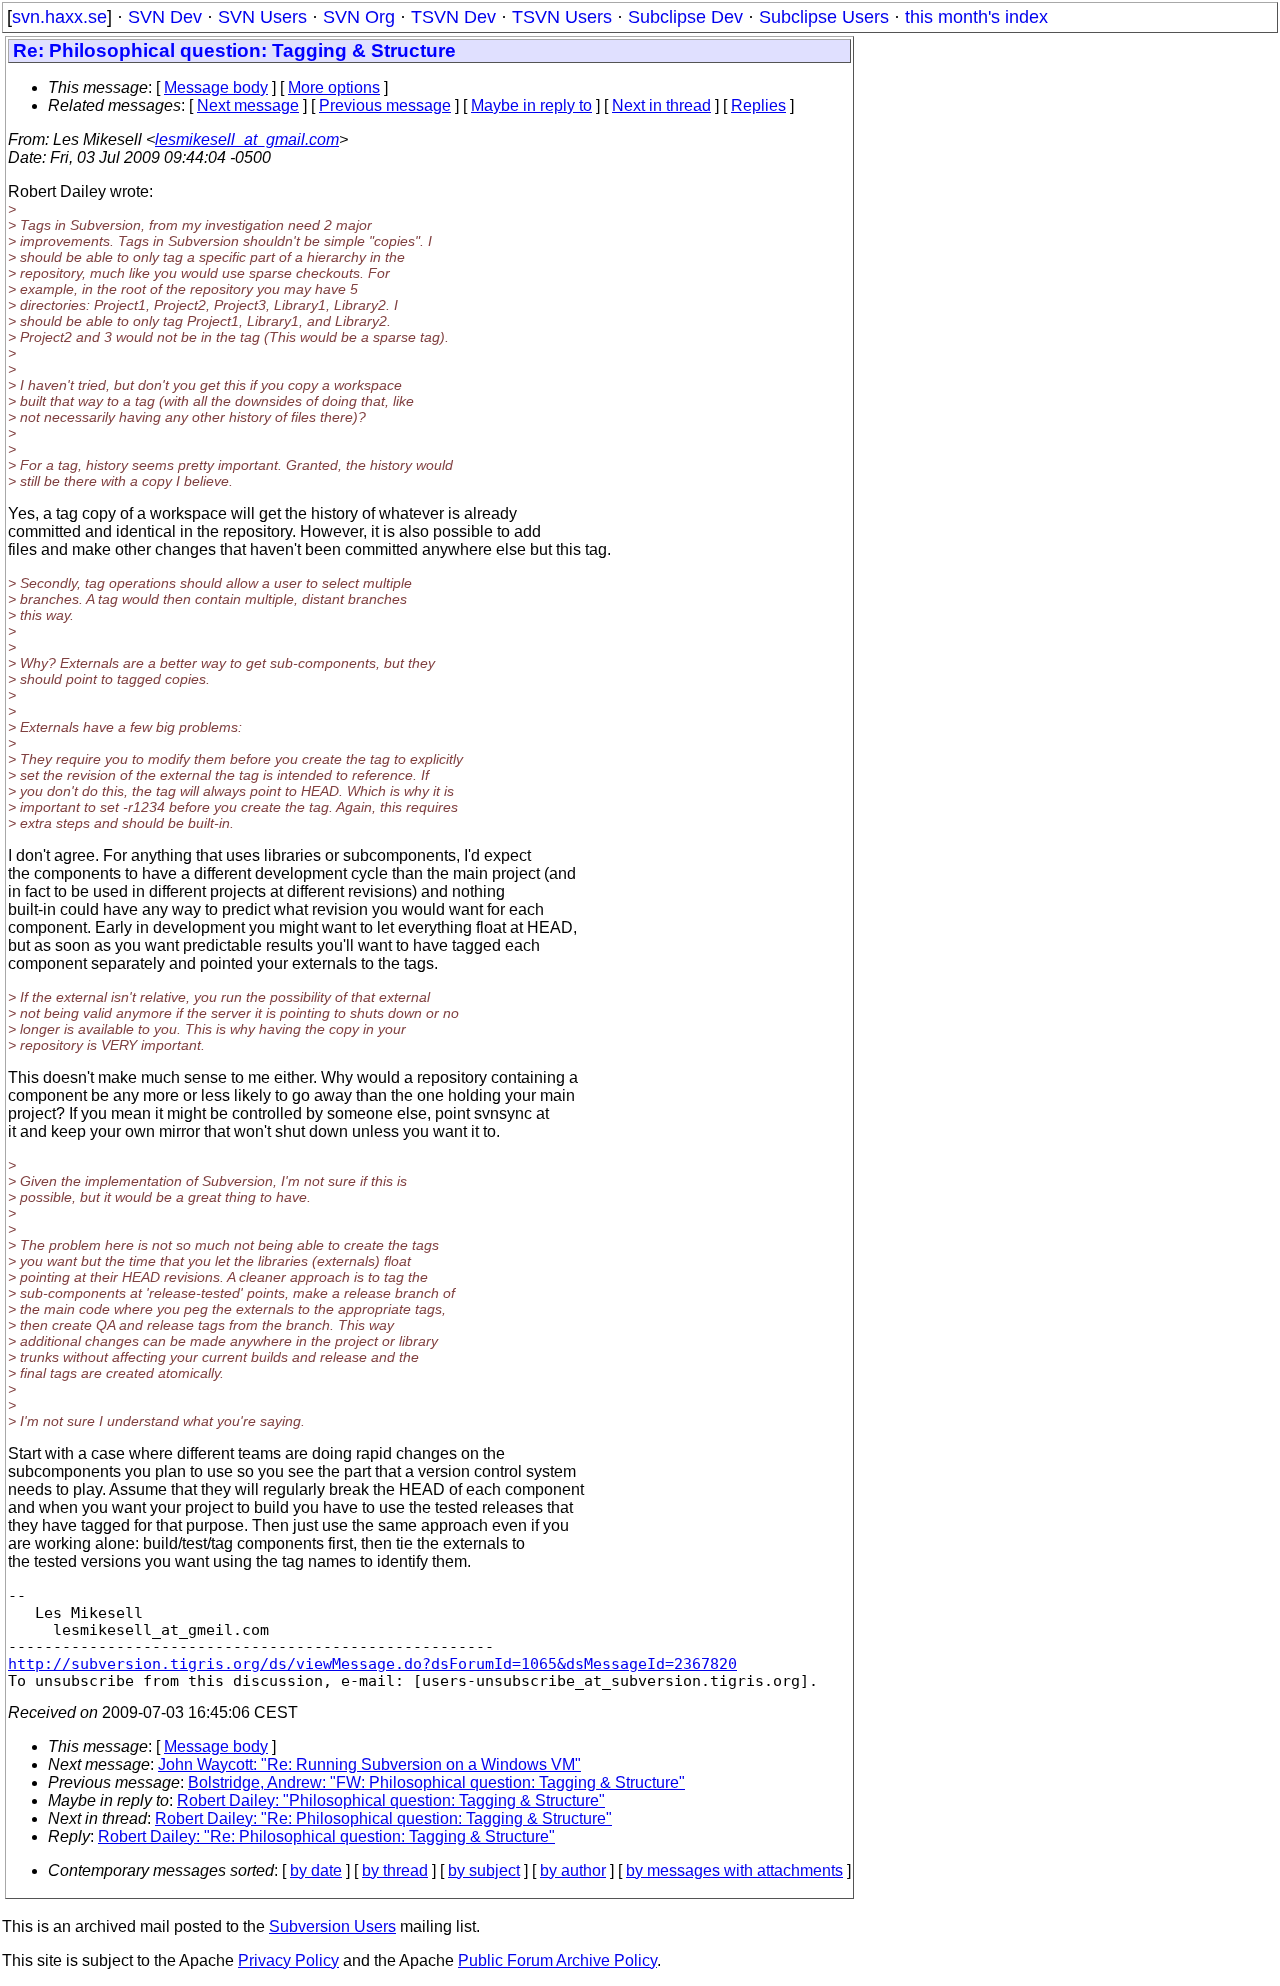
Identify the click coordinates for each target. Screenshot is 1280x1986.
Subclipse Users (824, 17)
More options (334, 87)
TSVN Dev (453, 17)
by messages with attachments (734, 1870)
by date (316, 1870)
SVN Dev (165, 17)
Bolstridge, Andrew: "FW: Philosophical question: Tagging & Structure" (436, 1782)
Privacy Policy (288, 1960)
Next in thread (661, 105)
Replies (758, 105)
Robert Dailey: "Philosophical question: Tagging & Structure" (391, 1800)
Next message (248, 105)
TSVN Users (562, 17)
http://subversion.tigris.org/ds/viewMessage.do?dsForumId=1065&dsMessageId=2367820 (372, 1663)
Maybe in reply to (531, 105)
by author (573, 1870)
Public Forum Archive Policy (557, 1960)
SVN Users (262, 17)
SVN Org (359, 17)
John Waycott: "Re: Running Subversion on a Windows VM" (369, 1764)
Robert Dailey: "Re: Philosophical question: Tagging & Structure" (383, 1818)
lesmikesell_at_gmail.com (247, 139)
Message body (216, 87)
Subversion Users (332, 1926)
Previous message (385, 105)
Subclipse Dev (685, 17)
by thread (395, 1870)
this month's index (976, 17)
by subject (484, 1870)
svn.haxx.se (59, 17)
